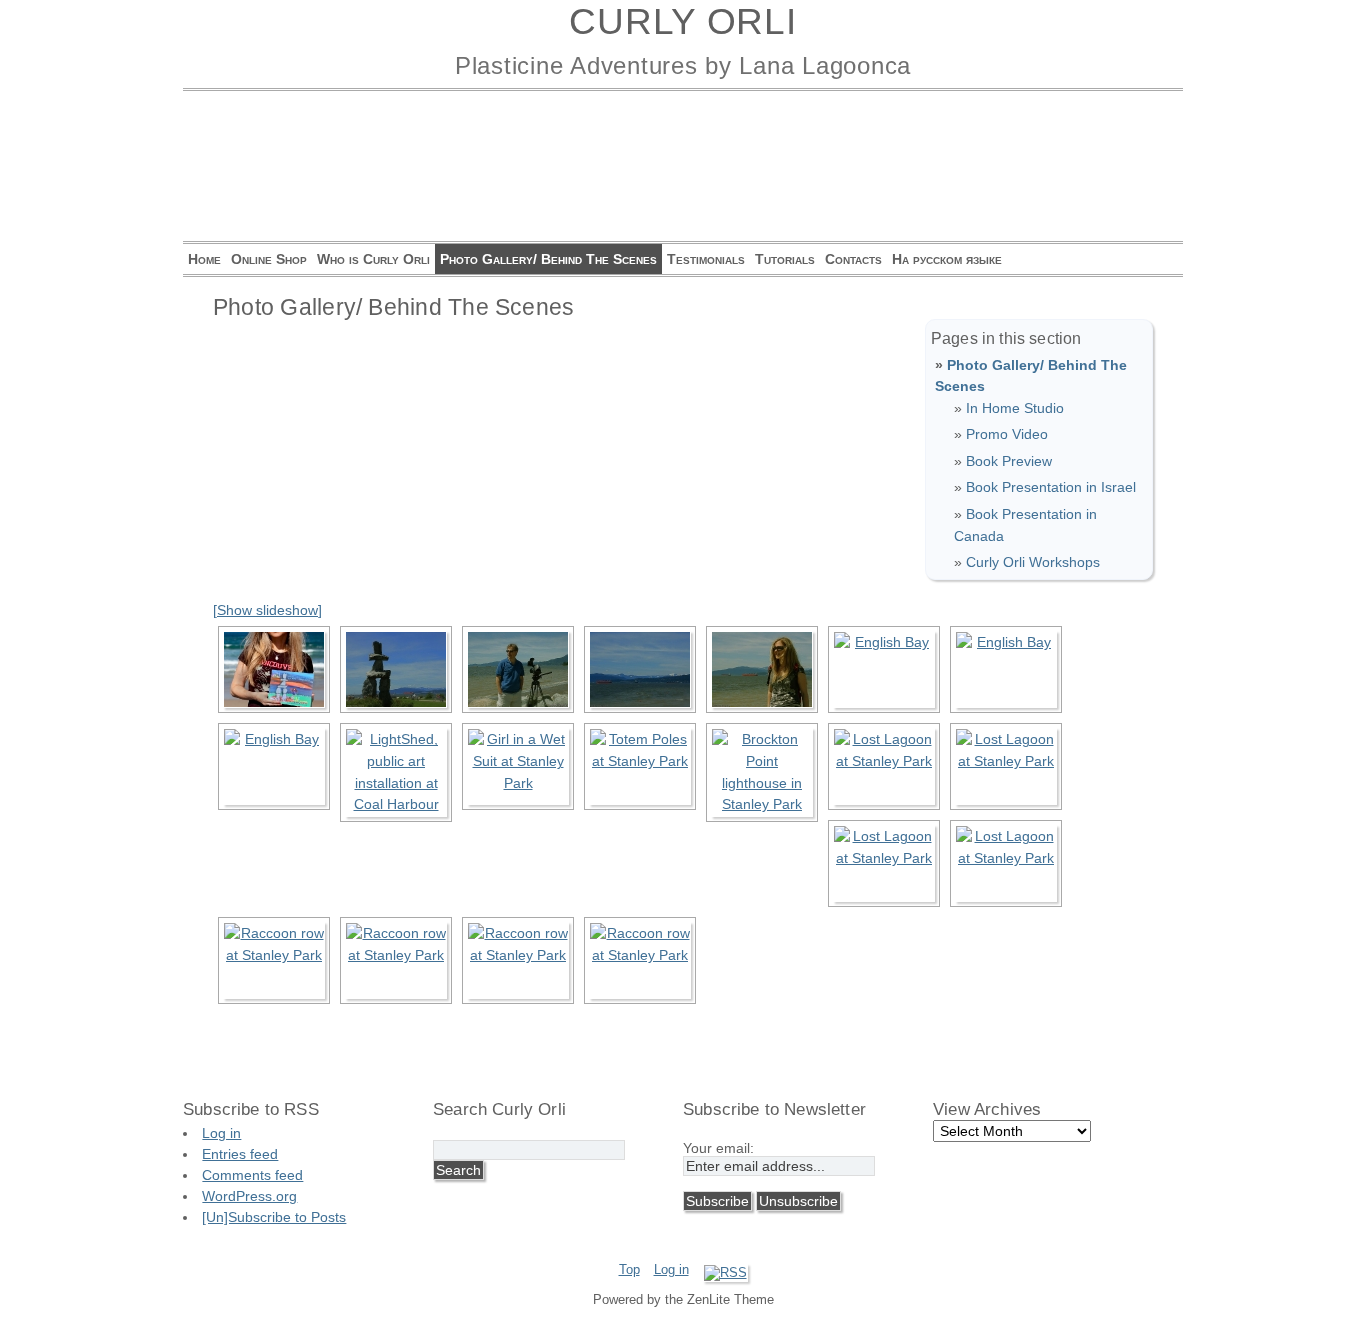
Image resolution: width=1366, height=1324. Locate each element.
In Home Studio (1015, 408)
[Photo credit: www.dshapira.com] (274, 669)
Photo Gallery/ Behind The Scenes (548, 259)
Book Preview (1009, 461)
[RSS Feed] (725, 1272)
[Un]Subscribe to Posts (274, 1217)
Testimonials (706, 259)
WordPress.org (249, 1196)
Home (204, 259)
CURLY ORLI (682, 21)
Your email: (718, 1148)
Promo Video (1007, 434)
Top (629, 1269)
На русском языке (947, 259)
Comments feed (252, 1175)
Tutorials (785, 259)
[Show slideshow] (267, 610)
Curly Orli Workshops (1033, 562)
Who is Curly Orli (373, 259)
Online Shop (269, 259)
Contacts (853, 259)
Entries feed (240, 1154)
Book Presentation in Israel (1051, 487)
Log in (221, 1133)
